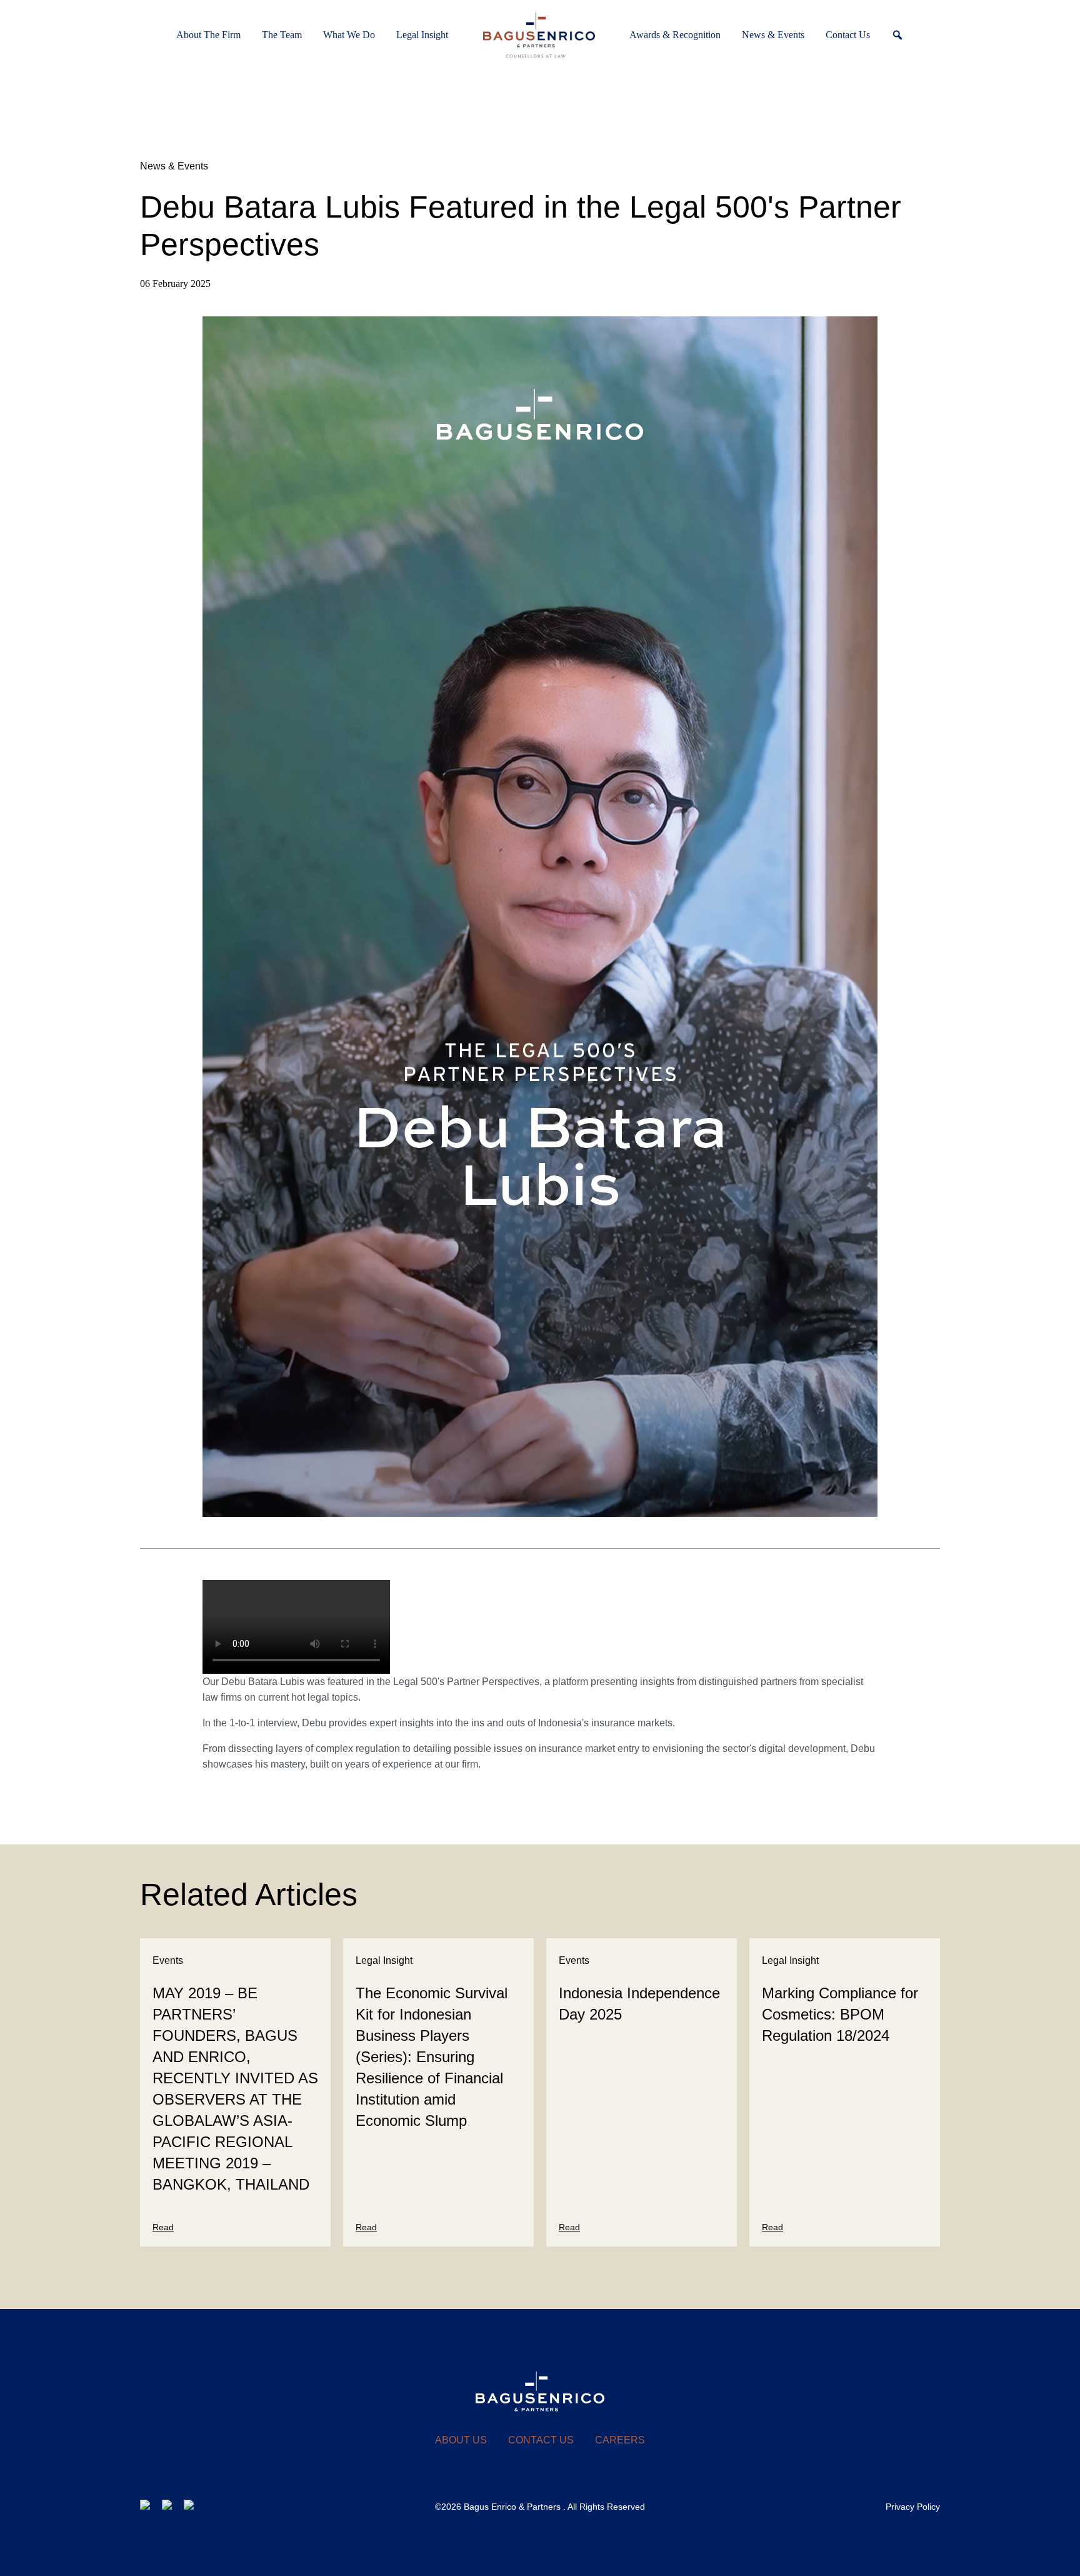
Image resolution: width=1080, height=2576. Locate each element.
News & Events (174, 166)
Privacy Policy (913, 2507)
